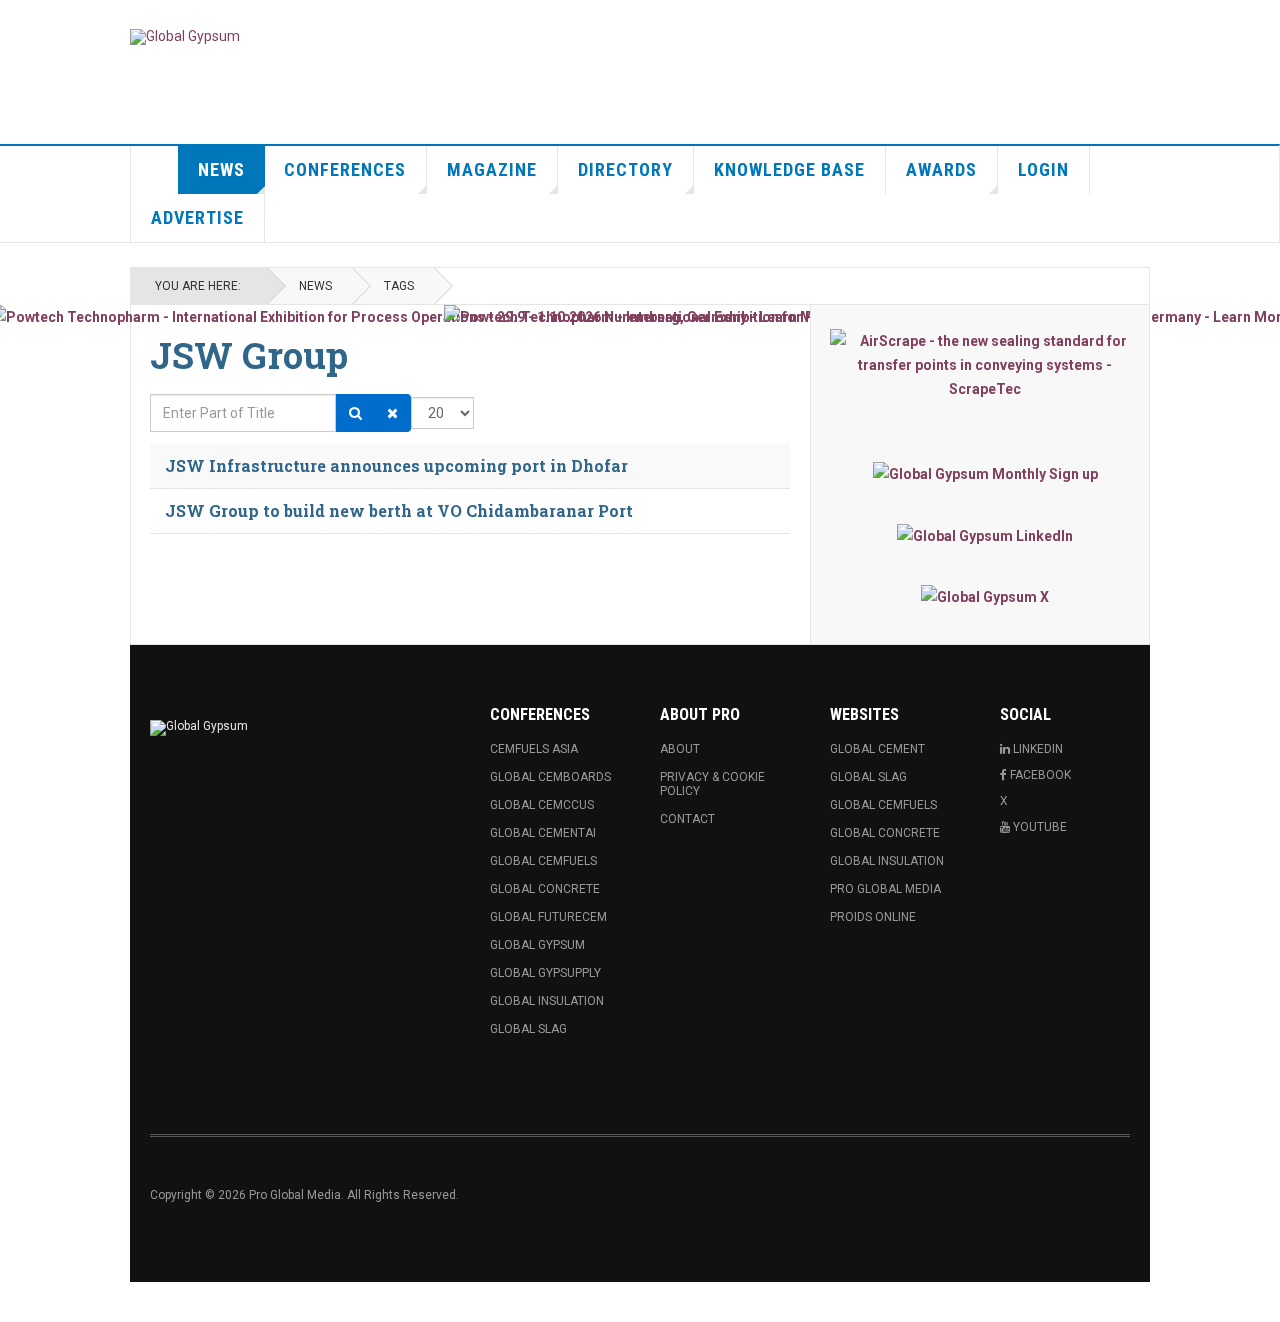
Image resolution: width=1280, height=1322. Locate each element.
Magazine (492, 169)
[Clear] (392, 413)
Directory (625, 169)
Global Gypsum (537, 945)
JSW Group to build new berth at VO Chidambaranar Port (399, 510)
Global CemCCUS (542, 805)
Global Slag (528, 1029)
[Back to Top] (19, 1302)
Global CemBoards (550, 777)
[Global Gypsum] (185, 37)
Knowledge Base (789, 169)
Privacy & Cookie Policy (712, 784)
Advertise (197, 217)
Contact (687, 819)
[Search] (355, 413)
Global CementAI (543, 833)
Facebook (1039, 775)
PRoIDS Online (873, 917)
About (680, 749)
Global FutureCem (548, 917)
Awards (941, 169)
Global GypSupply (545, 973)
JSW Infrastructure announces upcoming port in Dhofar (396, 465)
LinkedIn (1036, 749)
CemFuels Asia (534, 749)
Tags (399, 286)
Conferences (345, 169)
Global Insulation (547, 1001)
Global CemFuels (543, 861)
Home (155, 170)
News (221, 169)
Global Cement (877, 749)
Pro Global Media (885, 889)
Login (1043, 169)
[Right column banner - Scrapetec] (985, 365)
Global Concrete (545, 889)
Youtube (1038, 827)
